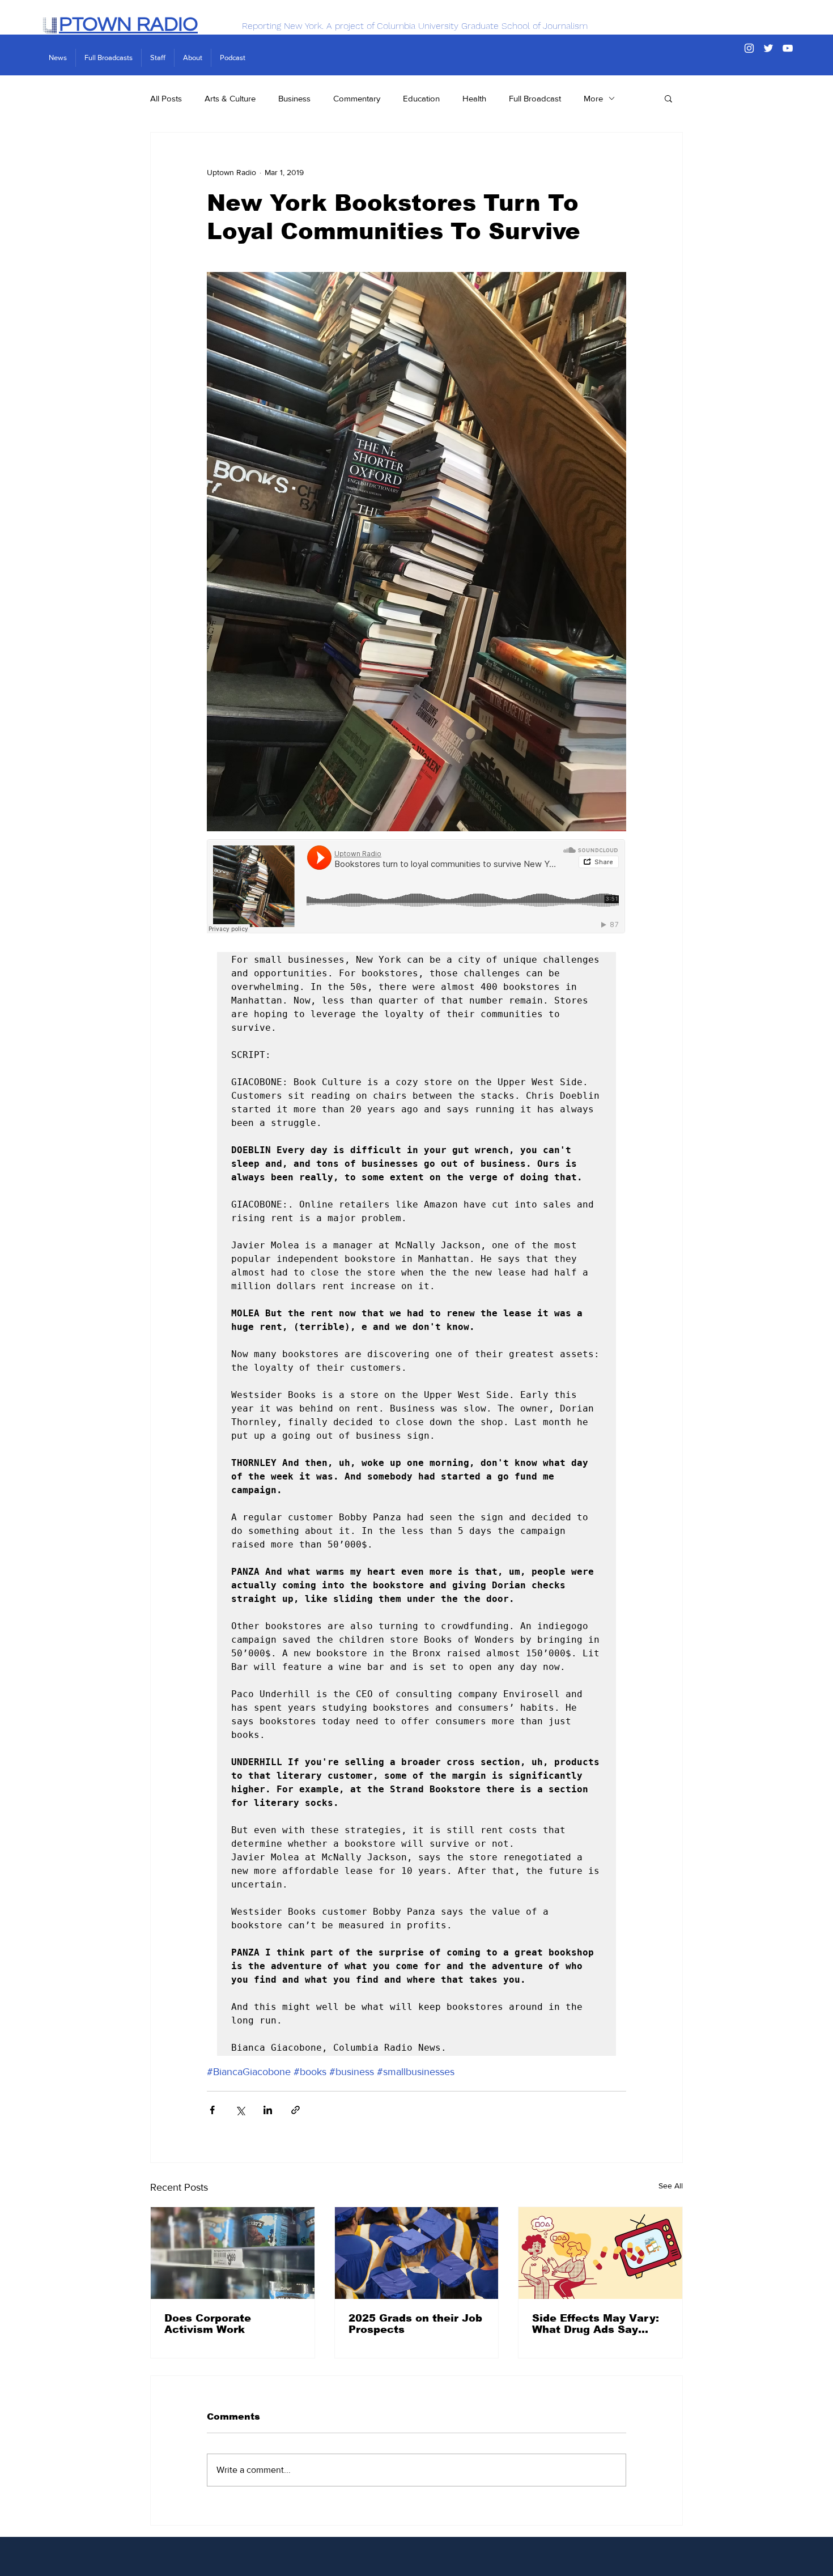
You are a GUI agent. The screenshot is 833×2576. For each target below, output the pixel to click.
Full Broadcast (535, 98)
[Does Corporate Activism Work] (233, 2253)
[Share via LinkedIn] (268, 2110)
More (593, 98)
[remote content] (416, 887)
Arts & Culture (230, 98)
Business (294, 98)
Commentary (357, 98)
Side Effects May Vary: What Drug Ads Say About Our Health (596, 2324)
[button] (668, 98)
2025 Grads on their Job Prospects (415, 2324)
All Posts (166, 98)
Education (421, 98)
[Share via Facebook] (212, 2110)
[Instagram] (749, 48)
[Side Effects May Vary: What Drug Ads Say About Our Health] (600, 2253)
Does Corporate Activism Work (208, 2324)
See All (671, 2186)
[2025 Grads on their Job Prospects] (417, 2253)
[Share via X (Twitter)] (240, 2110)
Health (474, 98)
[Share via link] (296, 2110)
